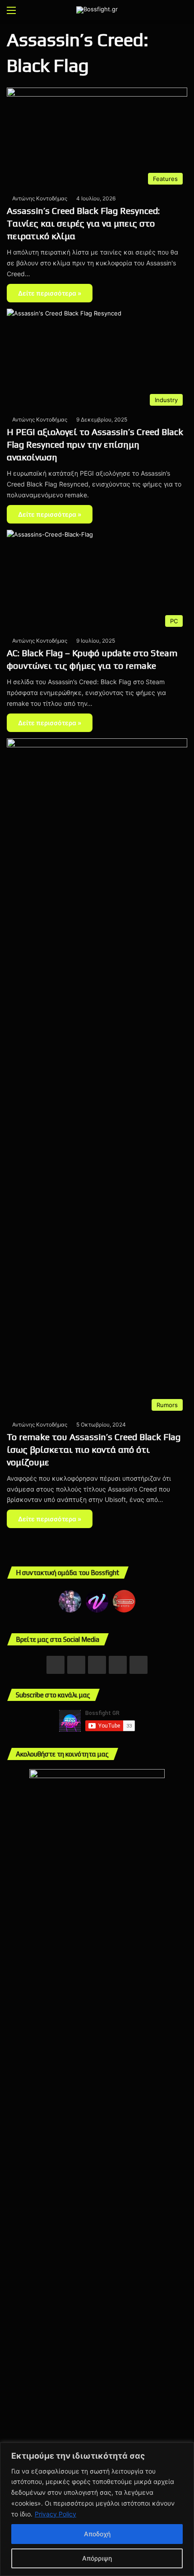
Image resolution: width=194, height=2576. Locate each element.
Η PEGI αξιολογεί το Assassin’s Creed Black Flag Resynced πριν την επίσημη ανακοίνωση (95, 444)
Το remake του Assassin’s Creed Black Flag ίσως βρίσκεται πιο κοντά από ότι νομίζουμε (94, 1449)
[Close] (185, 2450)
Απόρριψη (97, 2558)
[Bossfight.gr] (97, 10)
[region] (97, 2509)
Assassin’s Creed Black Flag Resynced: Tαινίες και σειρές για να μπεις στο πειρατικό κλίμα (83, 223)
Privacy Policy (55, 2514)
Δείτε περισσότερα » (50, 293)
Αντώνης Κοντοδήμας (40, 198)
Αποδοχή (97, 2534)
